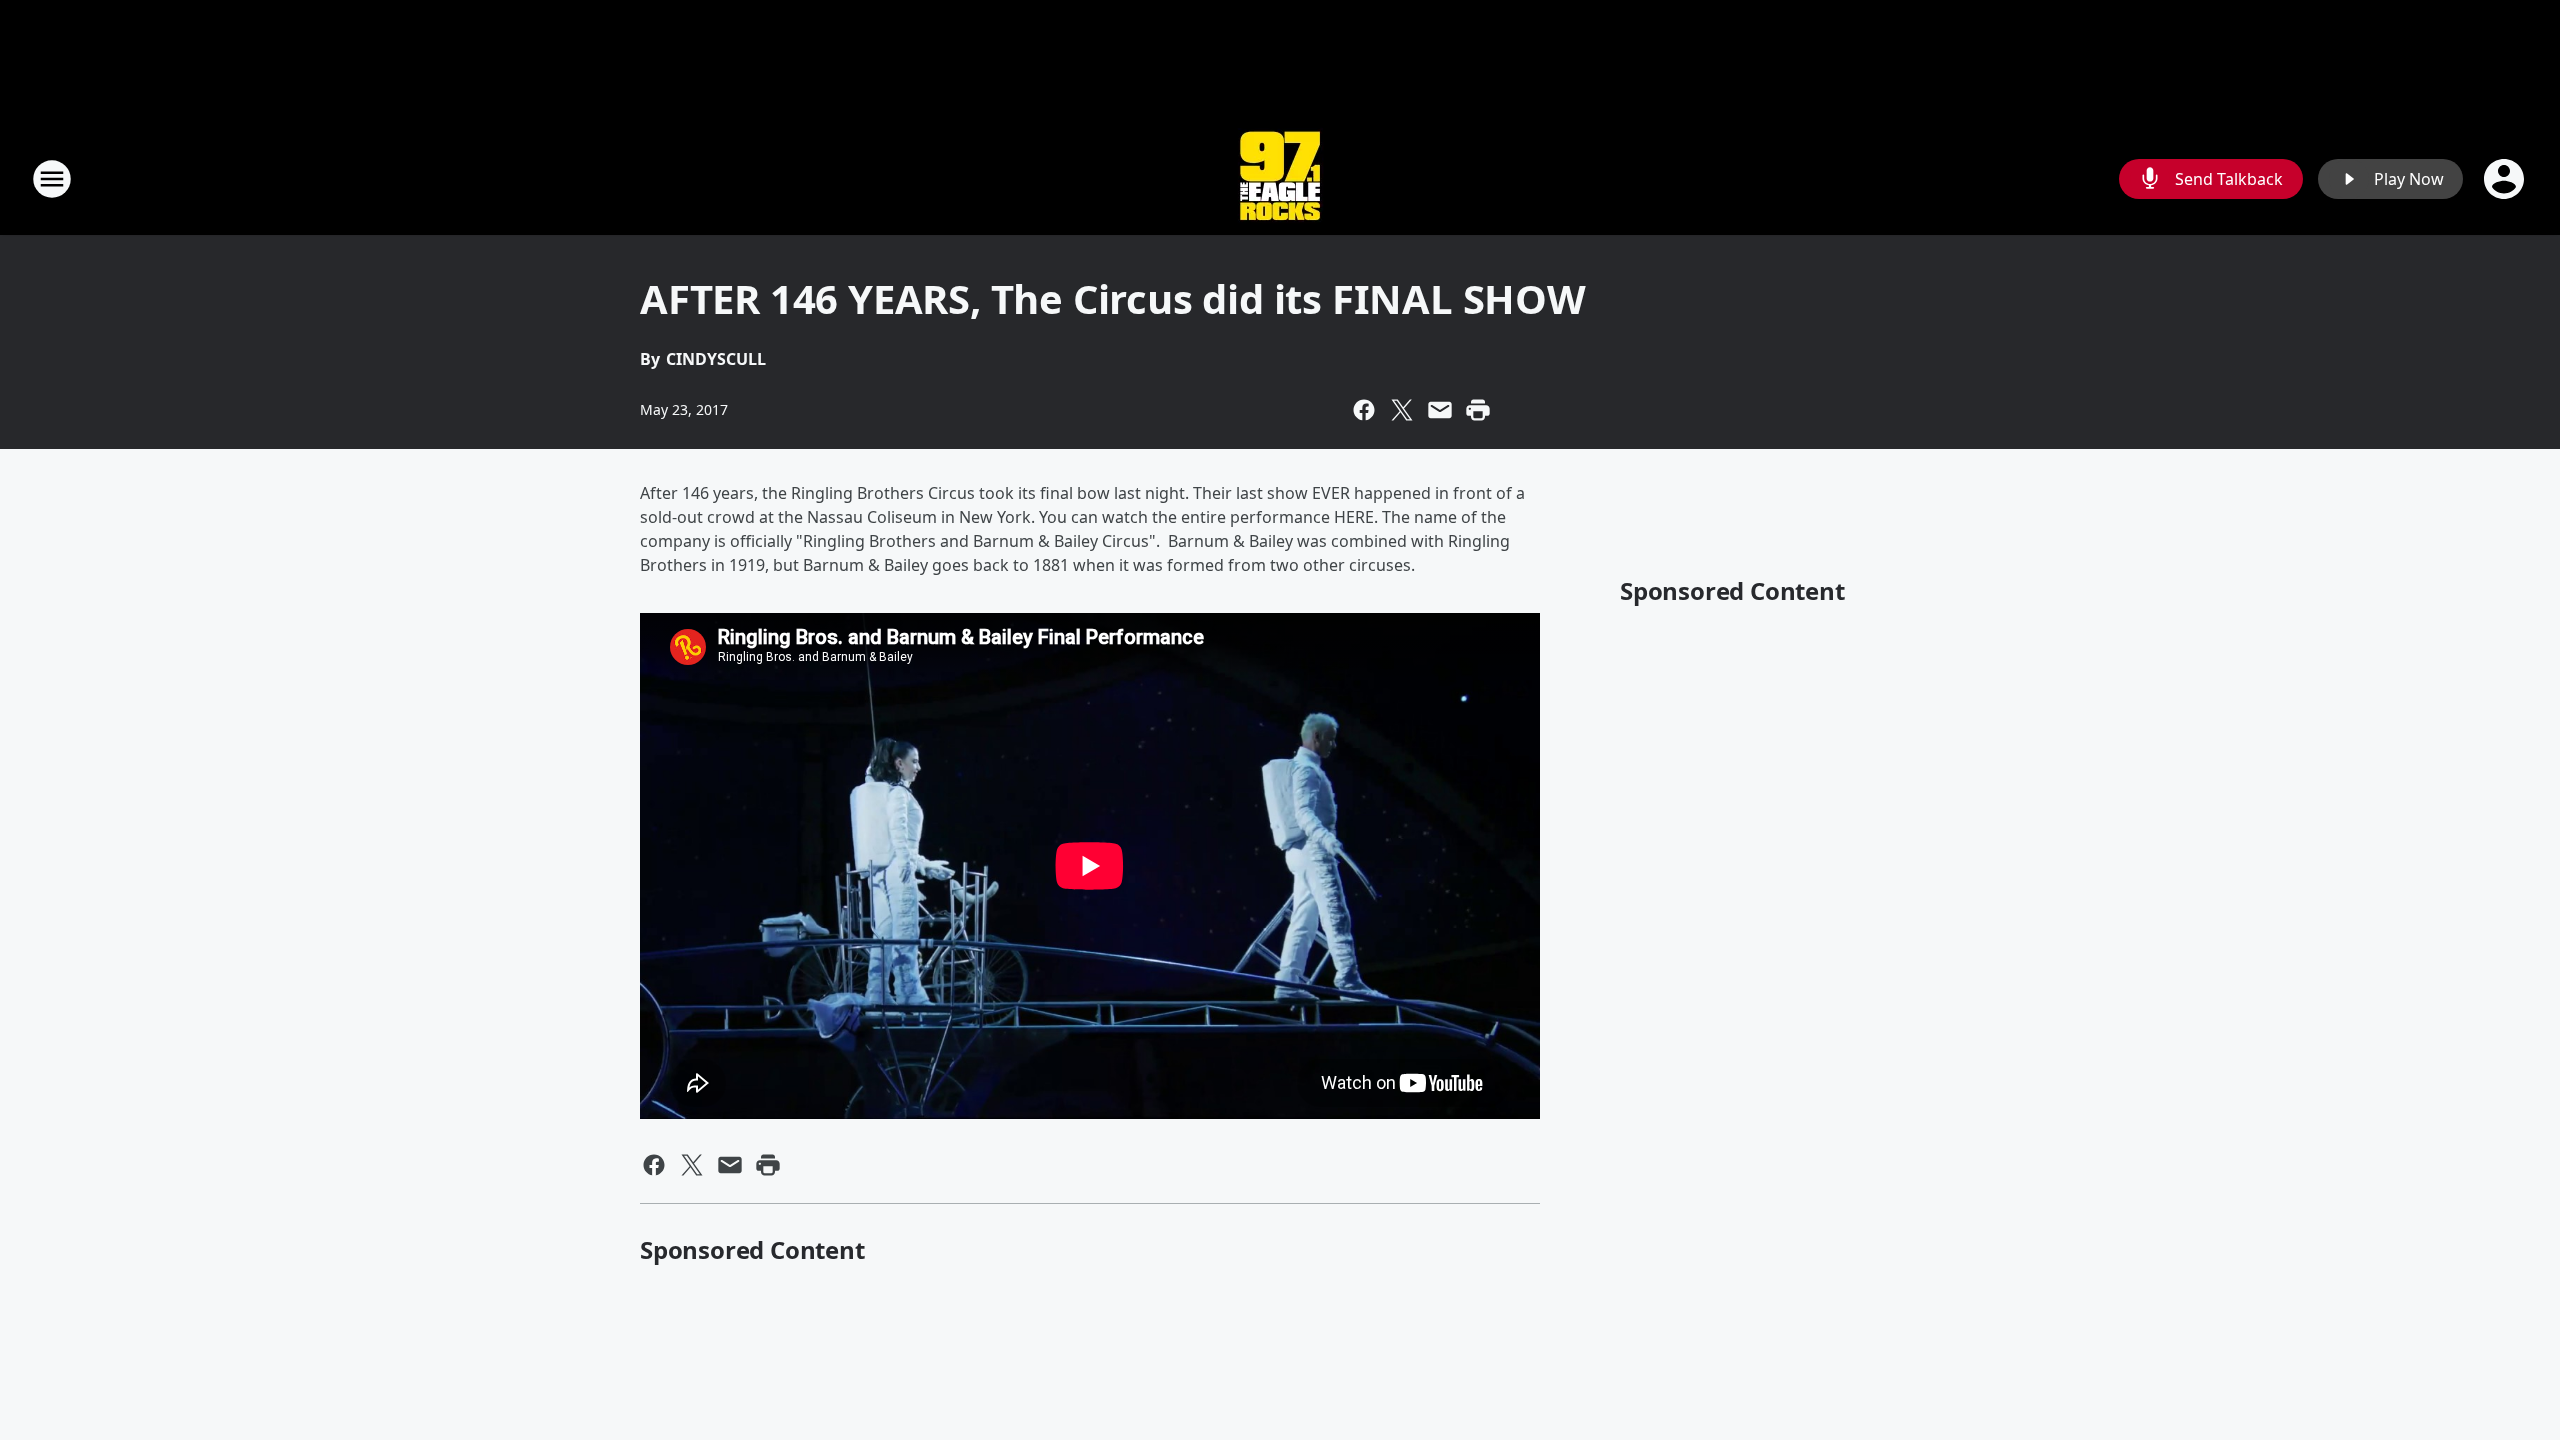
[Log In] (2506, 179)
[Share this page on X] (1402, 410)
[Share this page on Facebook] (1364, 410)
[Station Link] (1280, 178)
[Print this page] (1478, 410)
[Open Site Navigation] (52, 179)
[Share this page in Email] (1440, 410)
